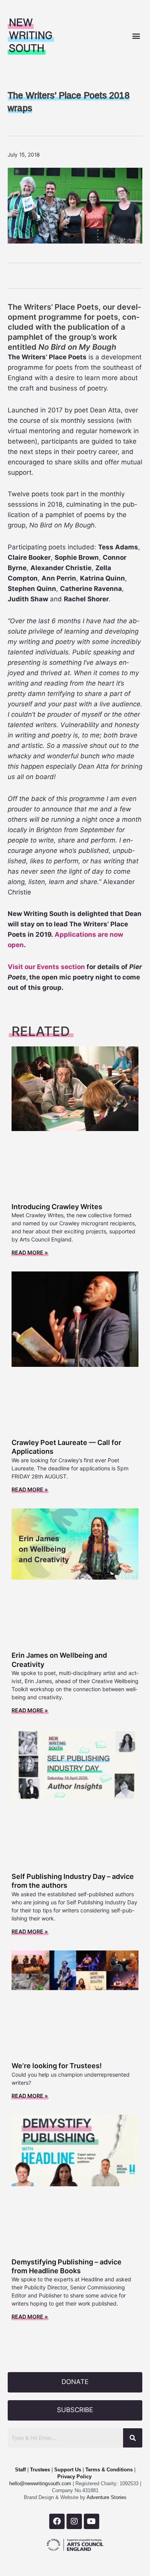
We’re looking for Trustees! (57, 2066)
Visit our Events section (46, 967)
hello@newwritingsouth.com (40, 2483)
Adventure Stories (106, 2497)
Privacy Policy (74, 2477)
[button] (136, 36)
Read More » (30, 1252)
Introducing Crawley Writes (57, 1207)
